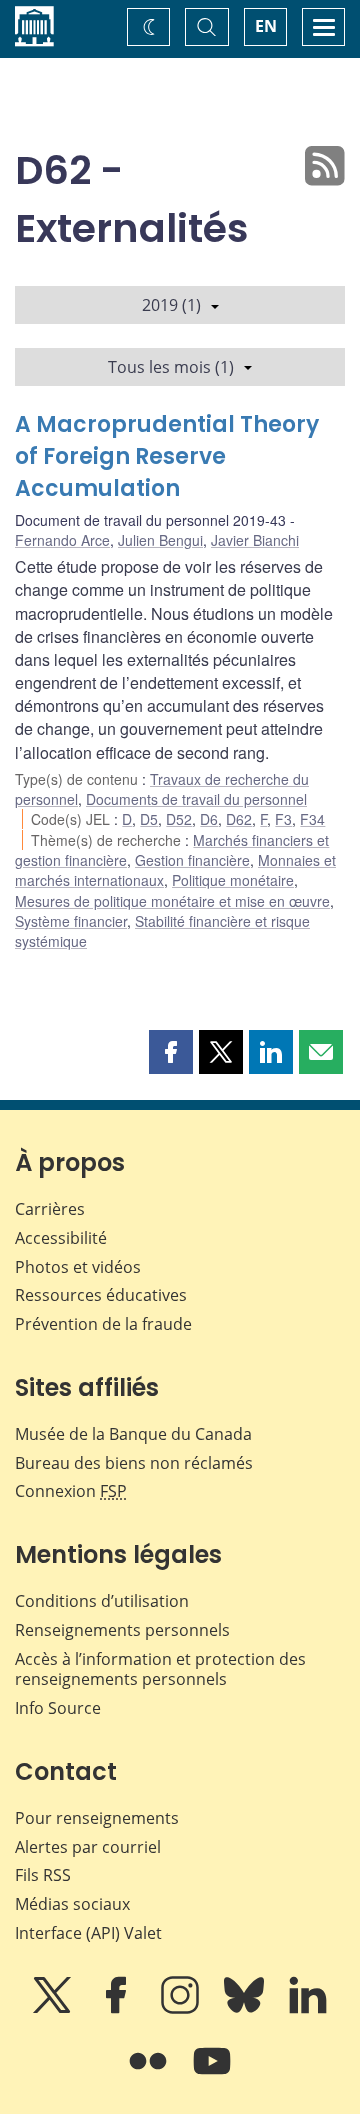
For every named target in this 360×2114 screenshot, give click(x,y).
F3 (283, 819)
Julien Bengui (160, 540)
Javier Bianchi (255, 540)
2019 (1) (171, 305)
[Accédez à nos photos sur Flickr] (150, 2075)
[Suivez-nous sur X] (54, 2009)
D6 (209, 819)
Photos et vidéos (78, 1267)
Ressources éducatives (101, 1295)
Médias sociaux (72, 1904)
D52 (179, 819)
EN (266, 26)
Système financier (71, 921)
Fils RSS (43, 1875)
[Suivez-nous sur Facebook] (118, 2009)
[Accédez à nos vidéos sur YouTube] (212, 2075)
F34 (312, 819)
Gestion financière (192, 860)
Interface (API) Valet (88, 1933)
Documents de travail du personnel (196, 799)
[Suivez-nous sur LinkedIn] (308, 2009)
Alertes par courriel (88, 1847)
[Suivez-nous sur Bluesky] (246, 2009)
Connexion (71, 1491)
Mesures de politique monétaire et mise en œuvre (172, 901)
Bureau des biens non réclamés (134, 1463)
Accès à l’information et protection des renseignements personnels (160, 1669)
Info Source (58, 1708)
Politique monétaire (233, 880)
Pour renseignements (97, 1818)
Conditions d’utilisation (102, 1601)
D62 (239, 819)
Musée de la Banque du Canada (133, 1434)
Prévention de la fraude (103, 1324)
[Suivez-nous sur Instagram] (182, 2009)
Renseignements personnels (122, 1630)
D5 (149, 819)
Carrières (50, 1209)
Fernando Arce (62, 540)
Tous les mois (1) (171, 367)
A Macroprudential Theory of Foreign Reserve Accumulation (167, 456)
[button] (171, 1052)
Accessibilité (61, 1238)
